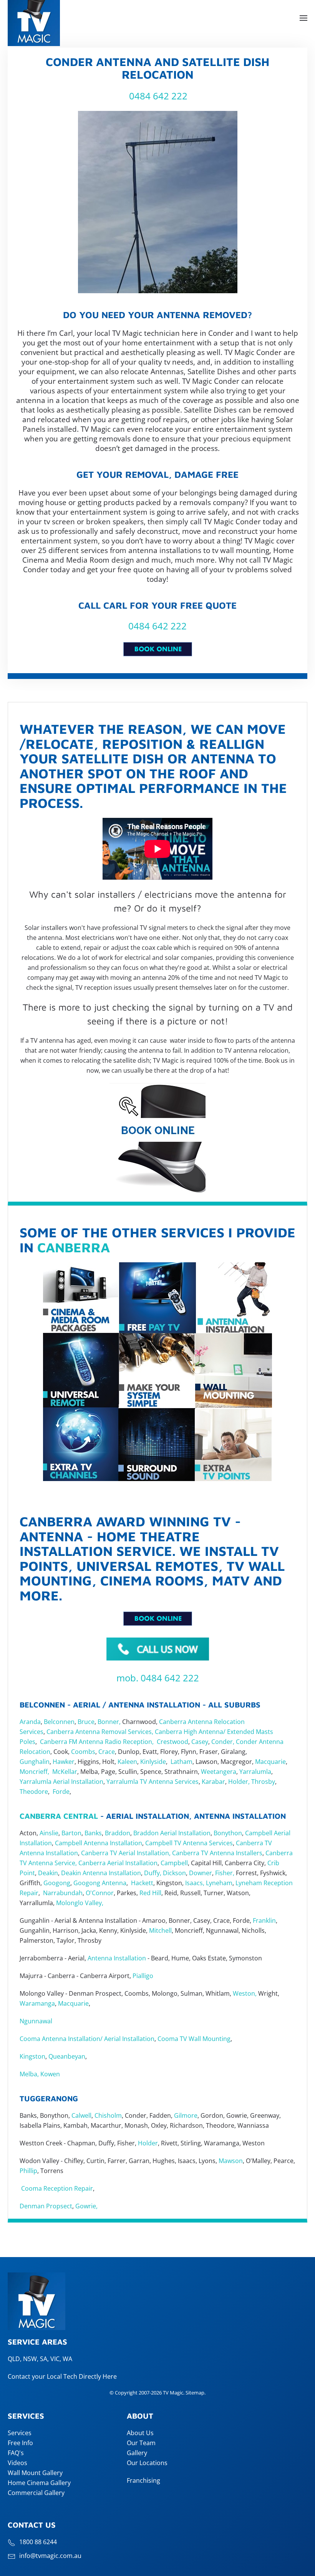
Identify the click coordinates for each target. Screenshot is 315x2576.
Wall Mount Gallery (35, 2473)
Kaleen (127, 1762)
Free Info (20, 2443)
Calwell (81, 2115)
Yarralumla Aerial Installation (61, 1782)
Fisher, (225, 1873)
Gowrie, (87, 2206)
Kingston (32, 2056)
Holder (148, 2143)
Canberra (74, 1247)
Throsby (263, 1782)
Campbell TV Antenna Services (189, 1843)
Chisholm (108, 2115)
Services (20, 2433)
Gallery (137, 2453)
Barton (71, 1833)
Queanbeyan (67, 2056)
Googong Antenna (100, 1883)
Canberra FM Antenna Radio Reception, (97, 1742)
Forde (61, 1792)
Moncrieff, (34, 1772)
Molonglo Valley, (80, 1903)
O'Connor (100, 1893)
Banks (93, 1833)
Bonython (228, 1833)
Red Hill (150, 1893)
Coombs (83, 1752)
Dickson (174, 1873)
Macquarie (270, 1762)
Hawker (64, 1762)
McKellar (65, 1772)
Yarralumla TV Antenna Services (153, 1782)
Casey (200, 1742)
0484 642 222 (158, 96)
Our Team (141, 2443)
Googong (57, 1883)
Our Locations (147, 2463)
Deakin (48, 1873)
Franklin (264, 1920)
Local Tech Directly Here (82, 2376)
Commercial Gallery (36, 2493)
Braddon (118, 1833)
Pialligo (142, 1976)
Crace (107, 1752)
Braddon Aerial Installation (172, 1833)
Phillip (28, 2171)
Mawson (231, 2161)
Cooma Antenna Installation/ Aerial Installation (87, 2039)
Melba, (29, 2074)
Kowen (49, 2074)
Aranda (30, 1722)
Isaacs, (195, 1883)
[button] (303, 18)
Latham (182, 1762)
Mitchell (160, 1930)
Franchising (143, 2480)
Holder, (239, 1782)
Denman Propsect (46, 2206)
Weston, (245, 1993)
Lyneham (219, 1883)
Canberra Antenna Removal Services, (100, 1732)
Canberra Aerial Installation (118, 1863)
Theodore (34, 1792)
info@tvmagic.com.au (50, 2556)
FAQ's (16, 2453)
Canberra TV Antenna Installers (217, 1853)
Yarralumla (255, 1772)
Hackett (142, 1883)
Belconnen (58, 1722)
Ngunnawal (36, 2021)
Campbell (174, 1863)
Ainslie (49, 1833)
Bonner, (109, 1722)
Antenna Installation (117, 1958)
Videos (17, 2463)
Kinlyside (153, 1762)
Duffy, (153, 1873)
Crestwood (172, 1742)
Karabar (213, 1782)
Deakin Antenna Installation (101, 1873)
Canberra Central (59, 1816)
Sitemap (195, 2393)
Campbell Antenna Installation (99, 1843)
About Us (140, 2433)
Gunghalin (35, 1762)
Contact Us (32, 2525)
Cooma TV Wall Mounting (194, 2039)
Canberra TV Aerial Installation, (126, 1853)
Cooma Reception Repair (56, 2188)
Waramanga (37, 2003)
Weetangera (219, 1772)
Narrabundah (63, 1893)
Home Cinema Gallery (39, 2483)
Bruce (86, 1722)
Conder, (222, 1742)
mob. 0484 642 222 (158, 1678)
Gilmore (186, 2115)
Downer (201, 1873)
